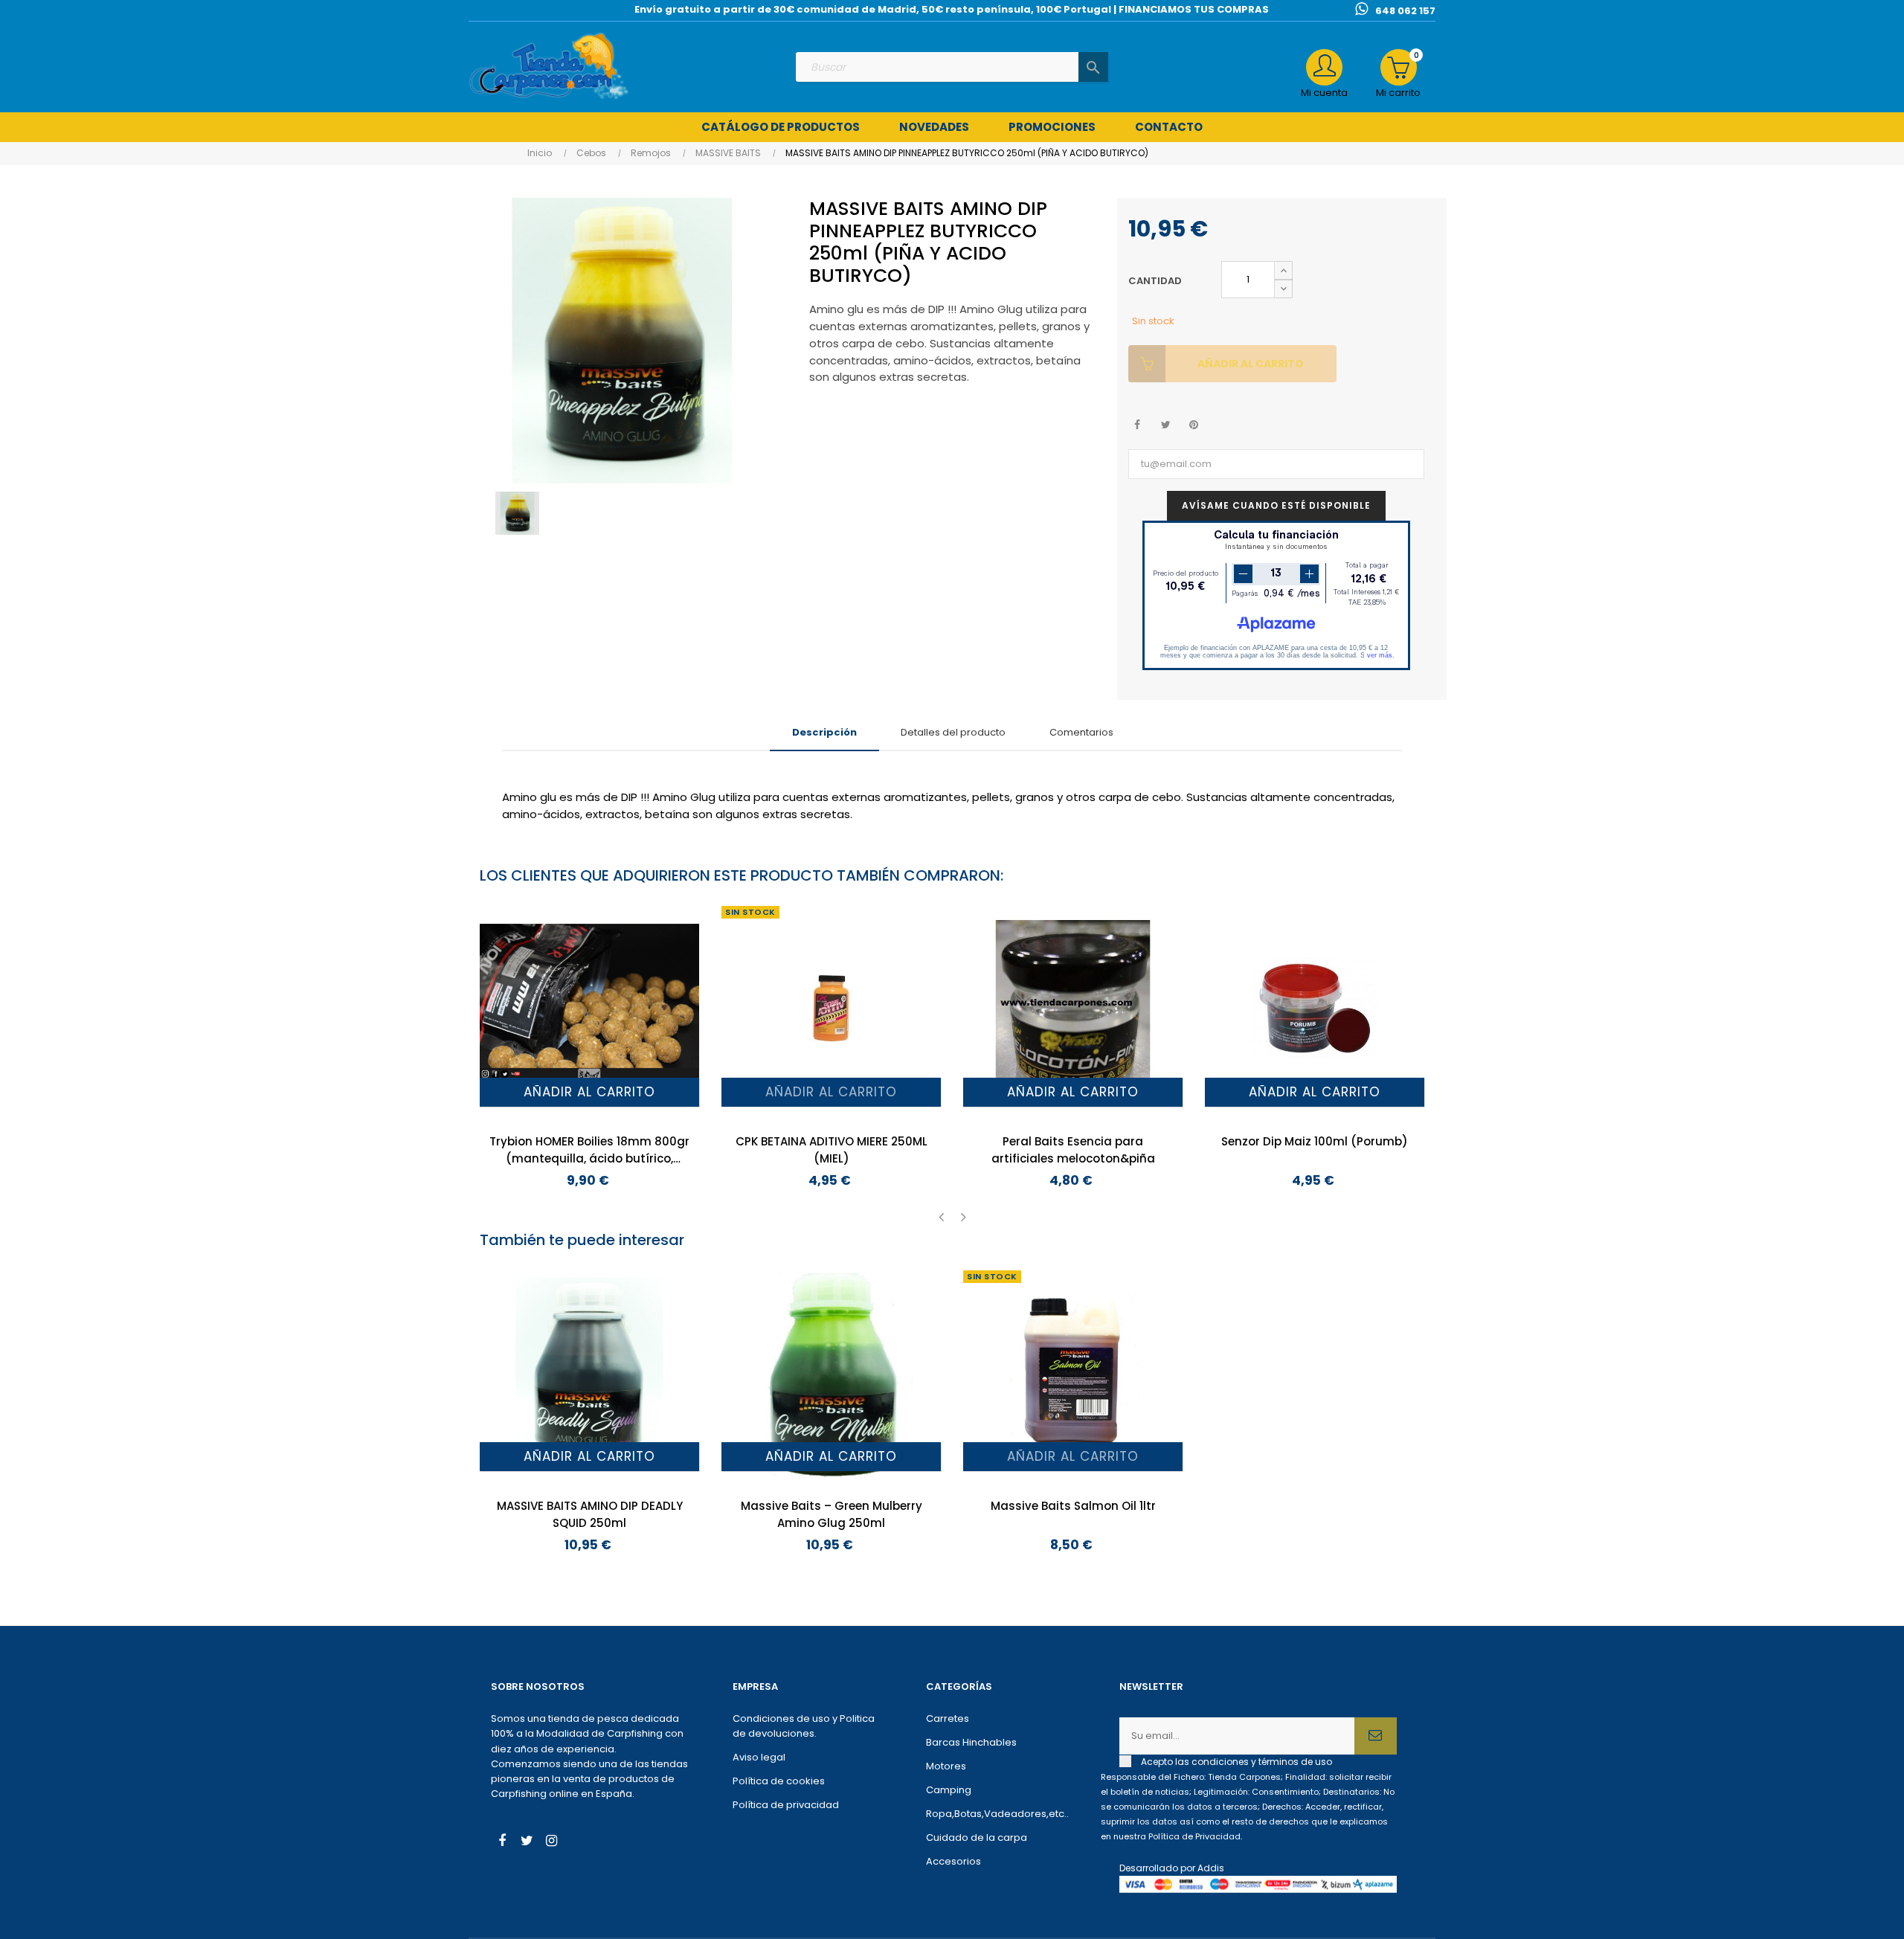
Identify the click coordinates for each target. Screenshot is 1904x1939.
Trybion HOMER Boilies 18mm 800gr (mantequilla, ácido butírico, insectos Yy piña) (589, 1150)
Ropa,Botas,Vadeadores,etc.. (997, 1814)
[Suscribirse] (1376, 1736)
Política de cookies (779, 1781)
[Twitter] (527, 1842)
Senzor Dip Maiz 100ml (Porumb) (1315, 1141)
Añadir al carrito (1251, 364)
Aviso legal (759, 1757)
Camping (949, 1790)
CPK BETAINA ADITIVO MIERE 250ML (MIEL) (832, 1150)
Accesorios (953, 1861)
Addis (1211, 1868)
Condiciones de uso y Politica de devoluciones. (804, 1726)
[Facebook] (502, 1842)
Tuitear (1166, 425)
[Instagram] (551, 1842)
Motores (946, 1766)
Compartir (1138, 425)
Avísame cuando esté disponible (1276, 505)
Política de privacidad (786, 1805)
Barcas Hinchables (971, 1742)
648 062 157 (1405, 11)
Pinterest (1194, 425)
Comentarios (1081, 732)
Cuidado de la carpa (977, 1837)
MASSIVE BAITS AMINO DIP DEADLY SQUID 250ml (590, 1514)
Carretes (948, 1718)
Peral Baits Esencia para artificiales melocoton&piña (1073, 1150)
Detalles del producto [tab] (953, 732)
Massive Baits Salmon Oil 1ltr (1073, 1506)
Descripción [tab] (824, 732)
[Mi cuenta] (1324, 67)
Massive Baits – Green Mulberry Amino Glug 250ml (832, 1514)
